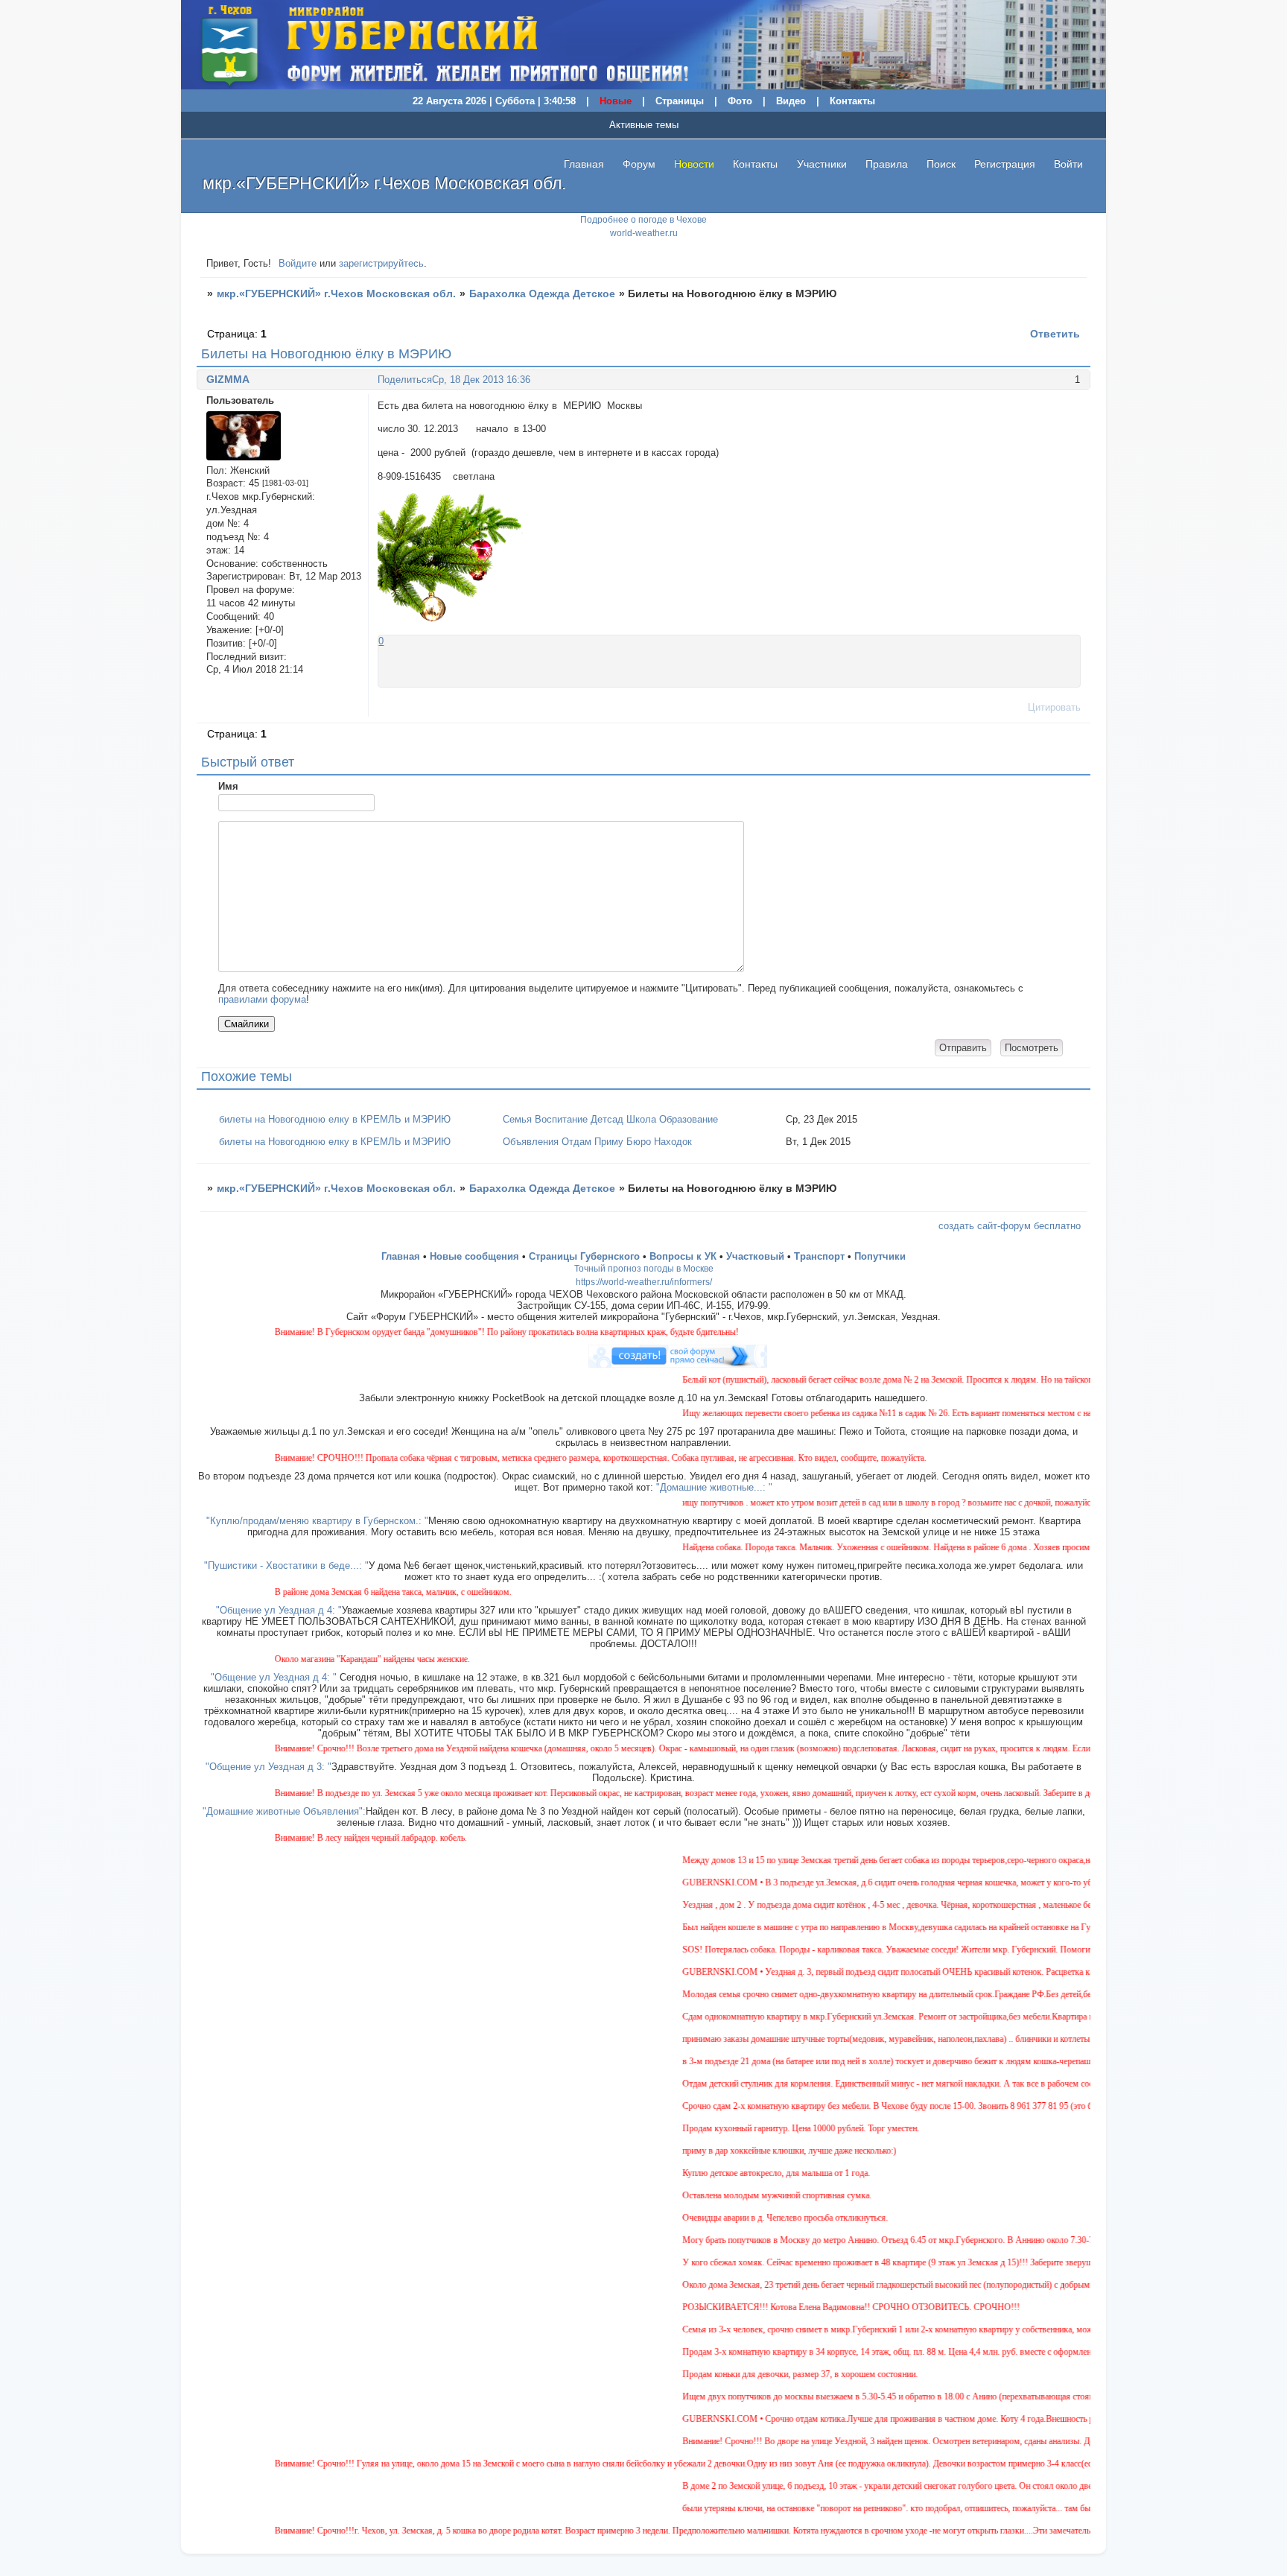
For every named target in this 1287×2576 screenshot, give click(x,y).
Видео (791, 101)
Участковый (755, 1256)
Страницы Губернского (584, 1256)
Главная (584, 164)
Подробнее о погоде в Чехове (643, 220)
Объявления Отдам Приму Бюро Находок (597, 1142)
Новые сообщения (474, 1256)
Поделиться (405, 380)
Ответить (1055, 334)
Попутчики (880, 1256)
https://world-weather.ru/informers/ (644, 1282)
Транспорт (819, 1256)
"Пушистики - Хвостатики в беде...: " (286, 1565)
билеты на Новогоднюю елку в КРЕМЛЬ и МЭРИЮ (335, 1119)
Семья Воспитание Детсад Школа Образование (610, 1119)
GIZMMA (228, 379)
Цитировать (1054, 707)
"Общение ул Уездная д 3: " (268, 1767)
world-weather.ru (644, 233)
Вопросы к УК (683, 1256)
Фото (740, 101)
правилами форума (262, 999)
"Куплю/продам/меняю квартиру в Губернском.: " (317, 1521)
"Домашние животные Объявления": (284, 1811)
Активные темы (644, 125)
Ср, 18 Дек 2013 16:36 (481, 380)
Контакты (852, 101)
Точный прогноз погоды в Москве (644, 1269)
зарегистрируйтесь (381, 263)
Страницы (680, 101)
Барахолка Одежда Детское (542, 294)
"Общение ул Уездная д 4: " (279, 1610)
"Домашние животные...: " (714, 1487)
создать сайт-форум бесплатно (1010, 1226)
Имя (228, 786)
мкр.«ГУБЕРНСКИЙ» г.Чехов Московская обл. (336, 294)
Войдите (298, 263)
